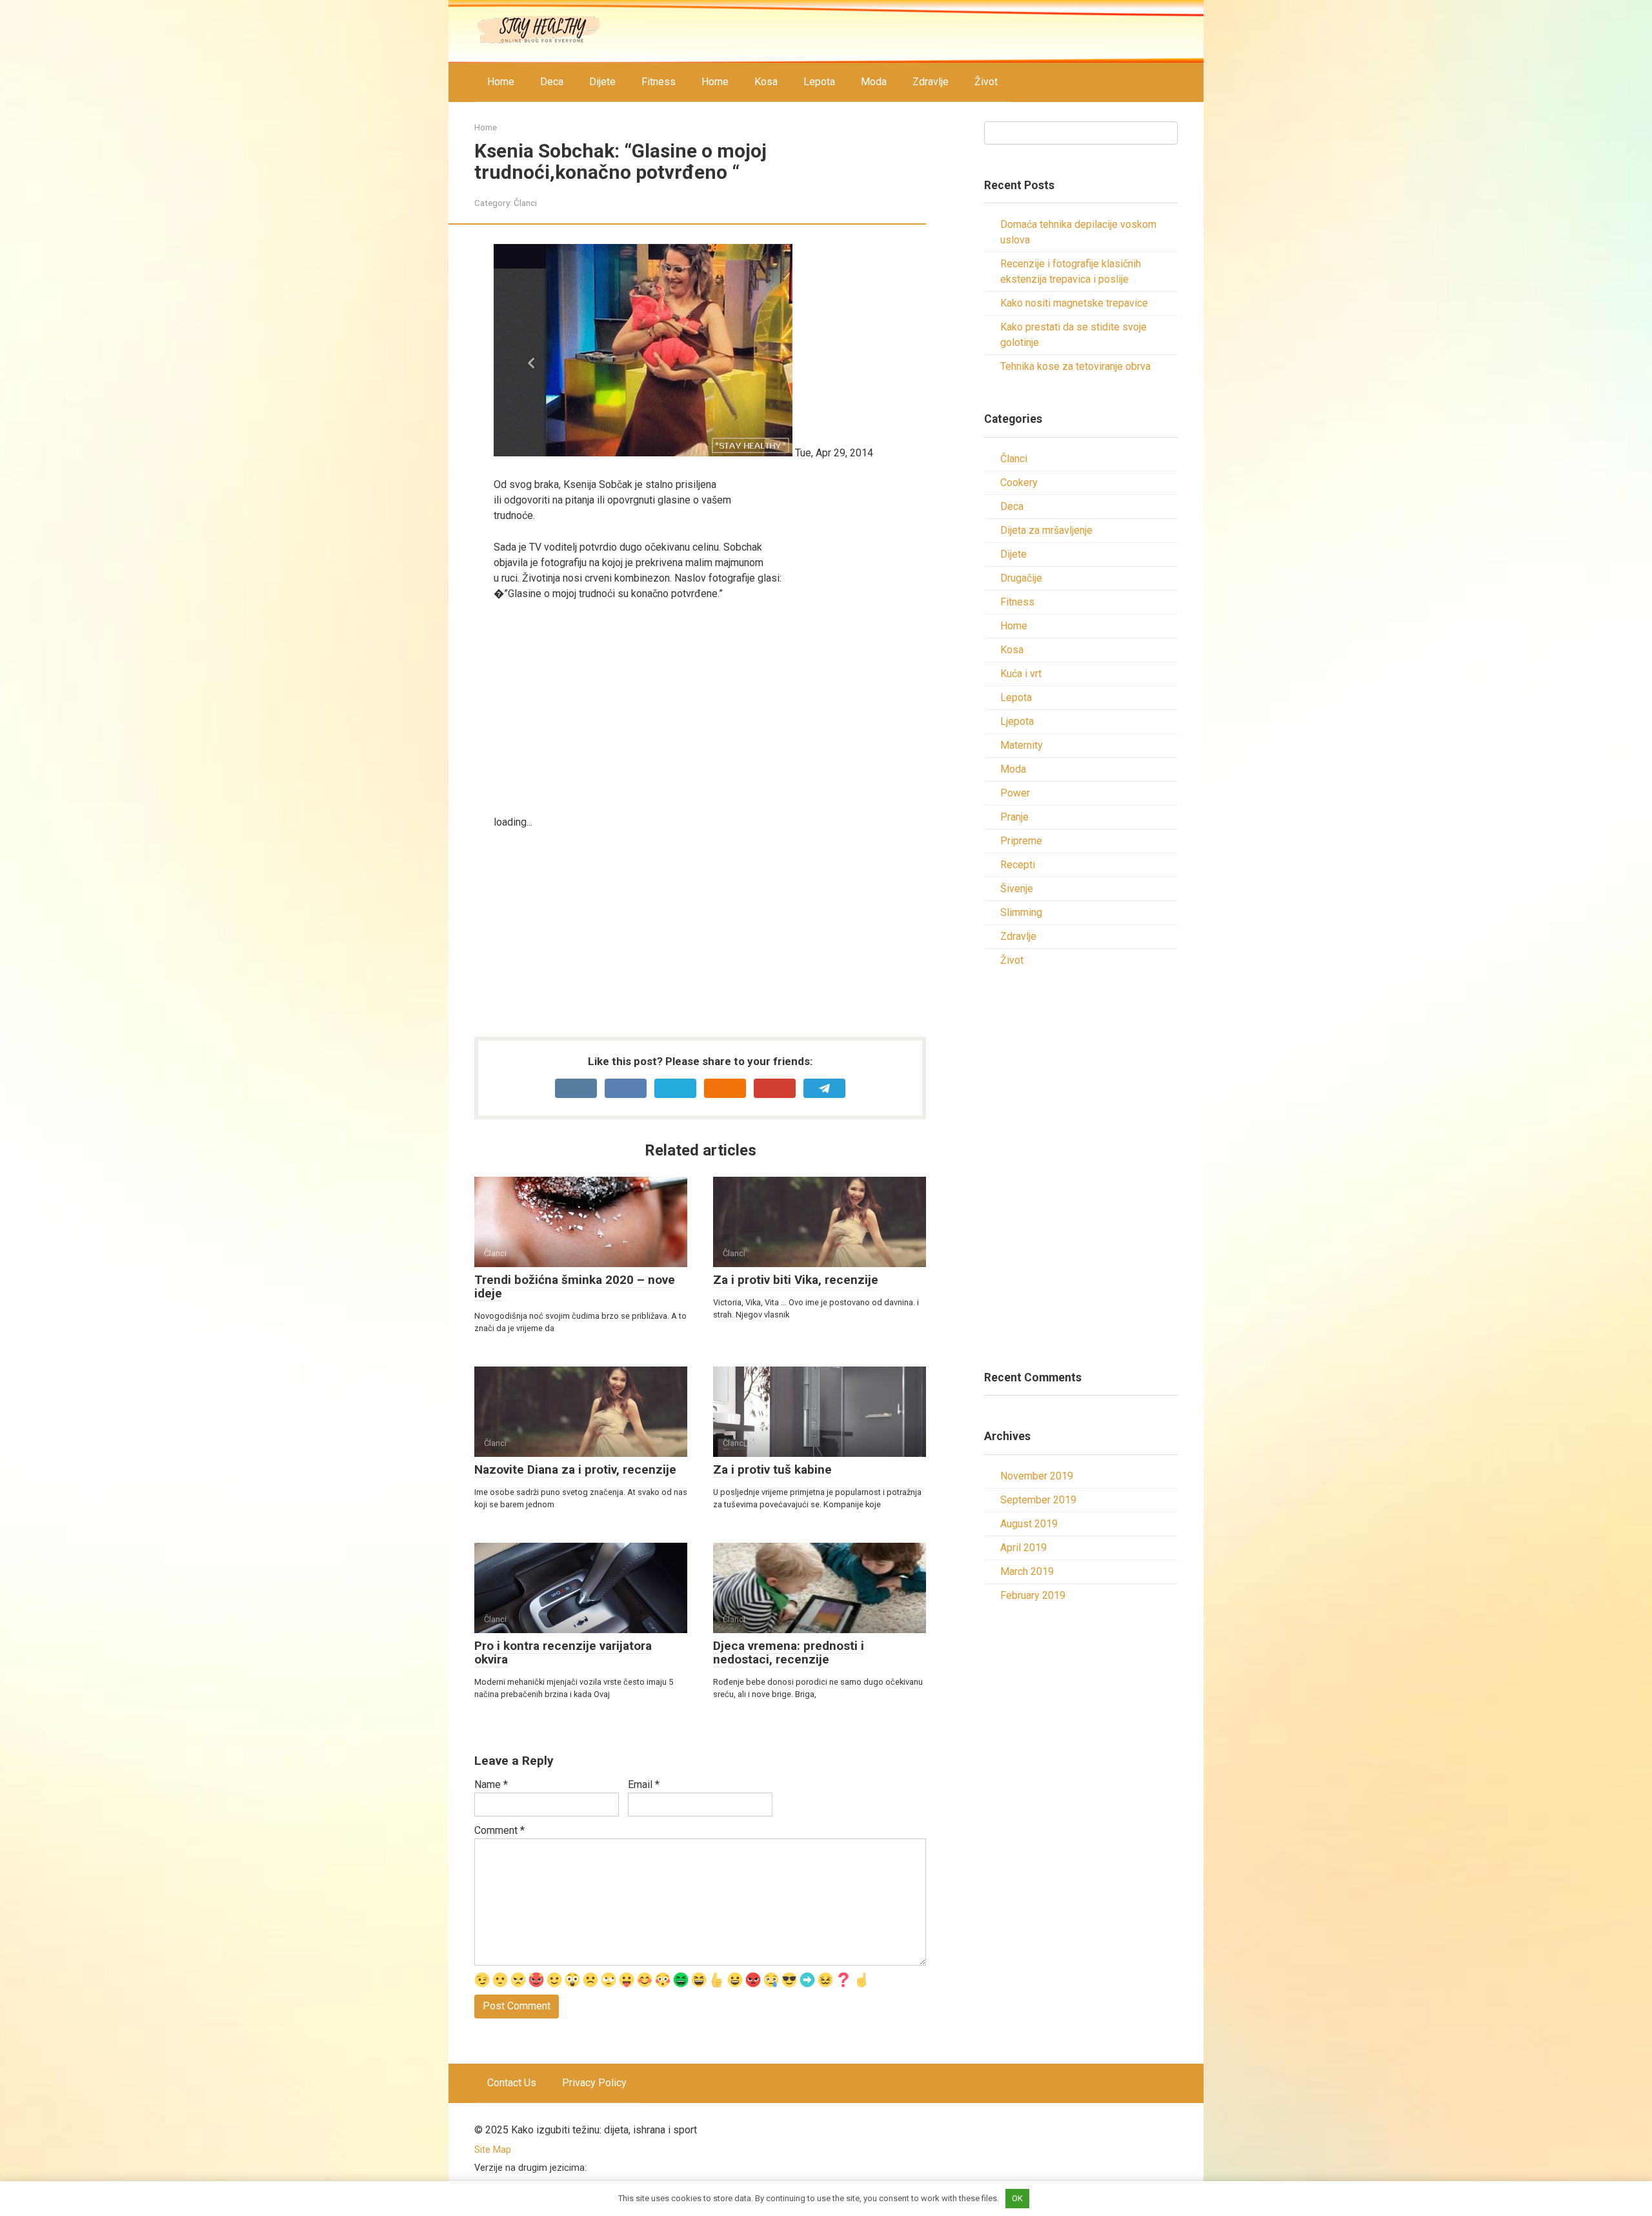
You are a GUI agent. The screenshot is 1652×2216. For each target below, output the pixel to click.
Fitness (659, 82)
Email (644, 1784)
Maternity (1022, 745)
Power (1015, 793)
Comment (499, 1830)
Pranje (1014, 817)
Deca (552, 82)
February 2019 (1033, 1595)
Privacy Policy (594, 2083)
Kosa (766, 82)
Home (501, 82)
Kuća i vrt (1021, 674)
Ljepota (1017, 721)
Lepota (819, 82)
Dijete (602, 82)
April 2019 (1023, 1548)
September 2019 (1038, 1500)
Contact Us (512, 2083)
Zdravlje (931, 82)
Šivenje (1017, 889)
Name (491, 1784)
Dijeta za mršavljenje (1046, 530)
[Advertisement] (710, 708)
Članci (525, 203)
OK (1017, 2198)
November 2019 (1037, 1476)
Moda (874, 82)
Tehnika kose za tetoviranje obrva (1075, 366)
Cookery (1019, 483)
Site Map (493, 2150)
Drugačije (1021, 578)
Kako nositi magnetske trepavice (1074, 303)
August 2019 (1029, 1524)
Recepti (1018, 865)
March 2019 (1027, 1571)
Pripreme (1021, 841)
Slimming (1021, 912)
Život (986, 82)
